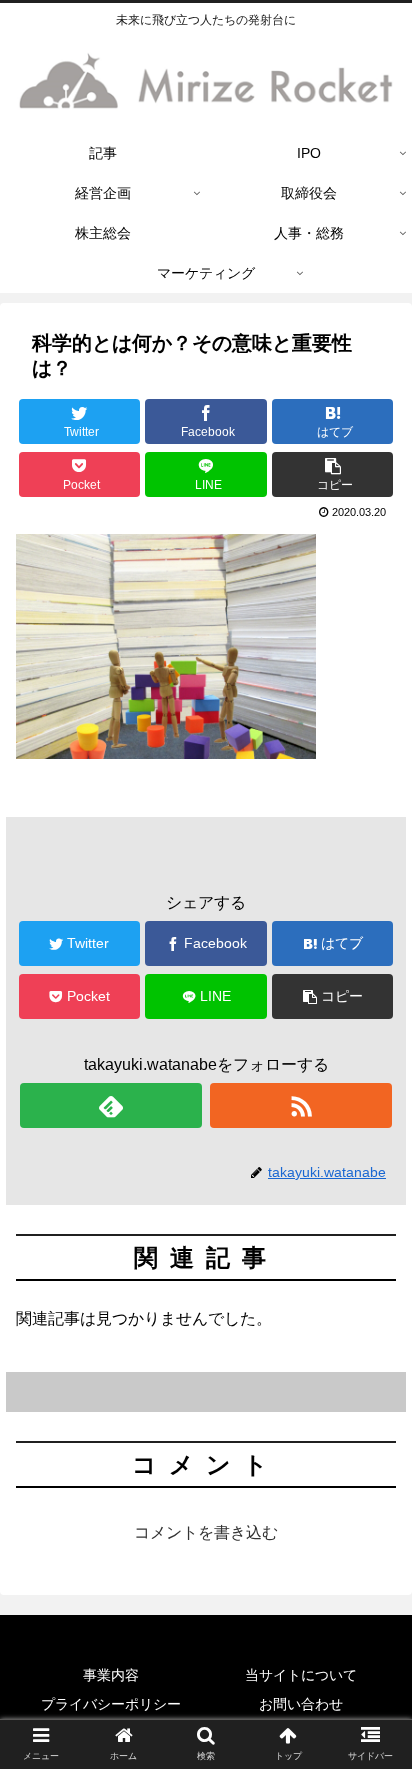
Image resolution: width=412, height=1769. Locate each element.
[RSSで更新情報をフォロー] (301, 1105)
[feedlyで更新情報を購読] (111, 1105)
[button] (333, 474)
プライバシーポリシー (111, 1704)
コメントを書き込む (206, 1532)
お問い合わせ (301, 1704)
